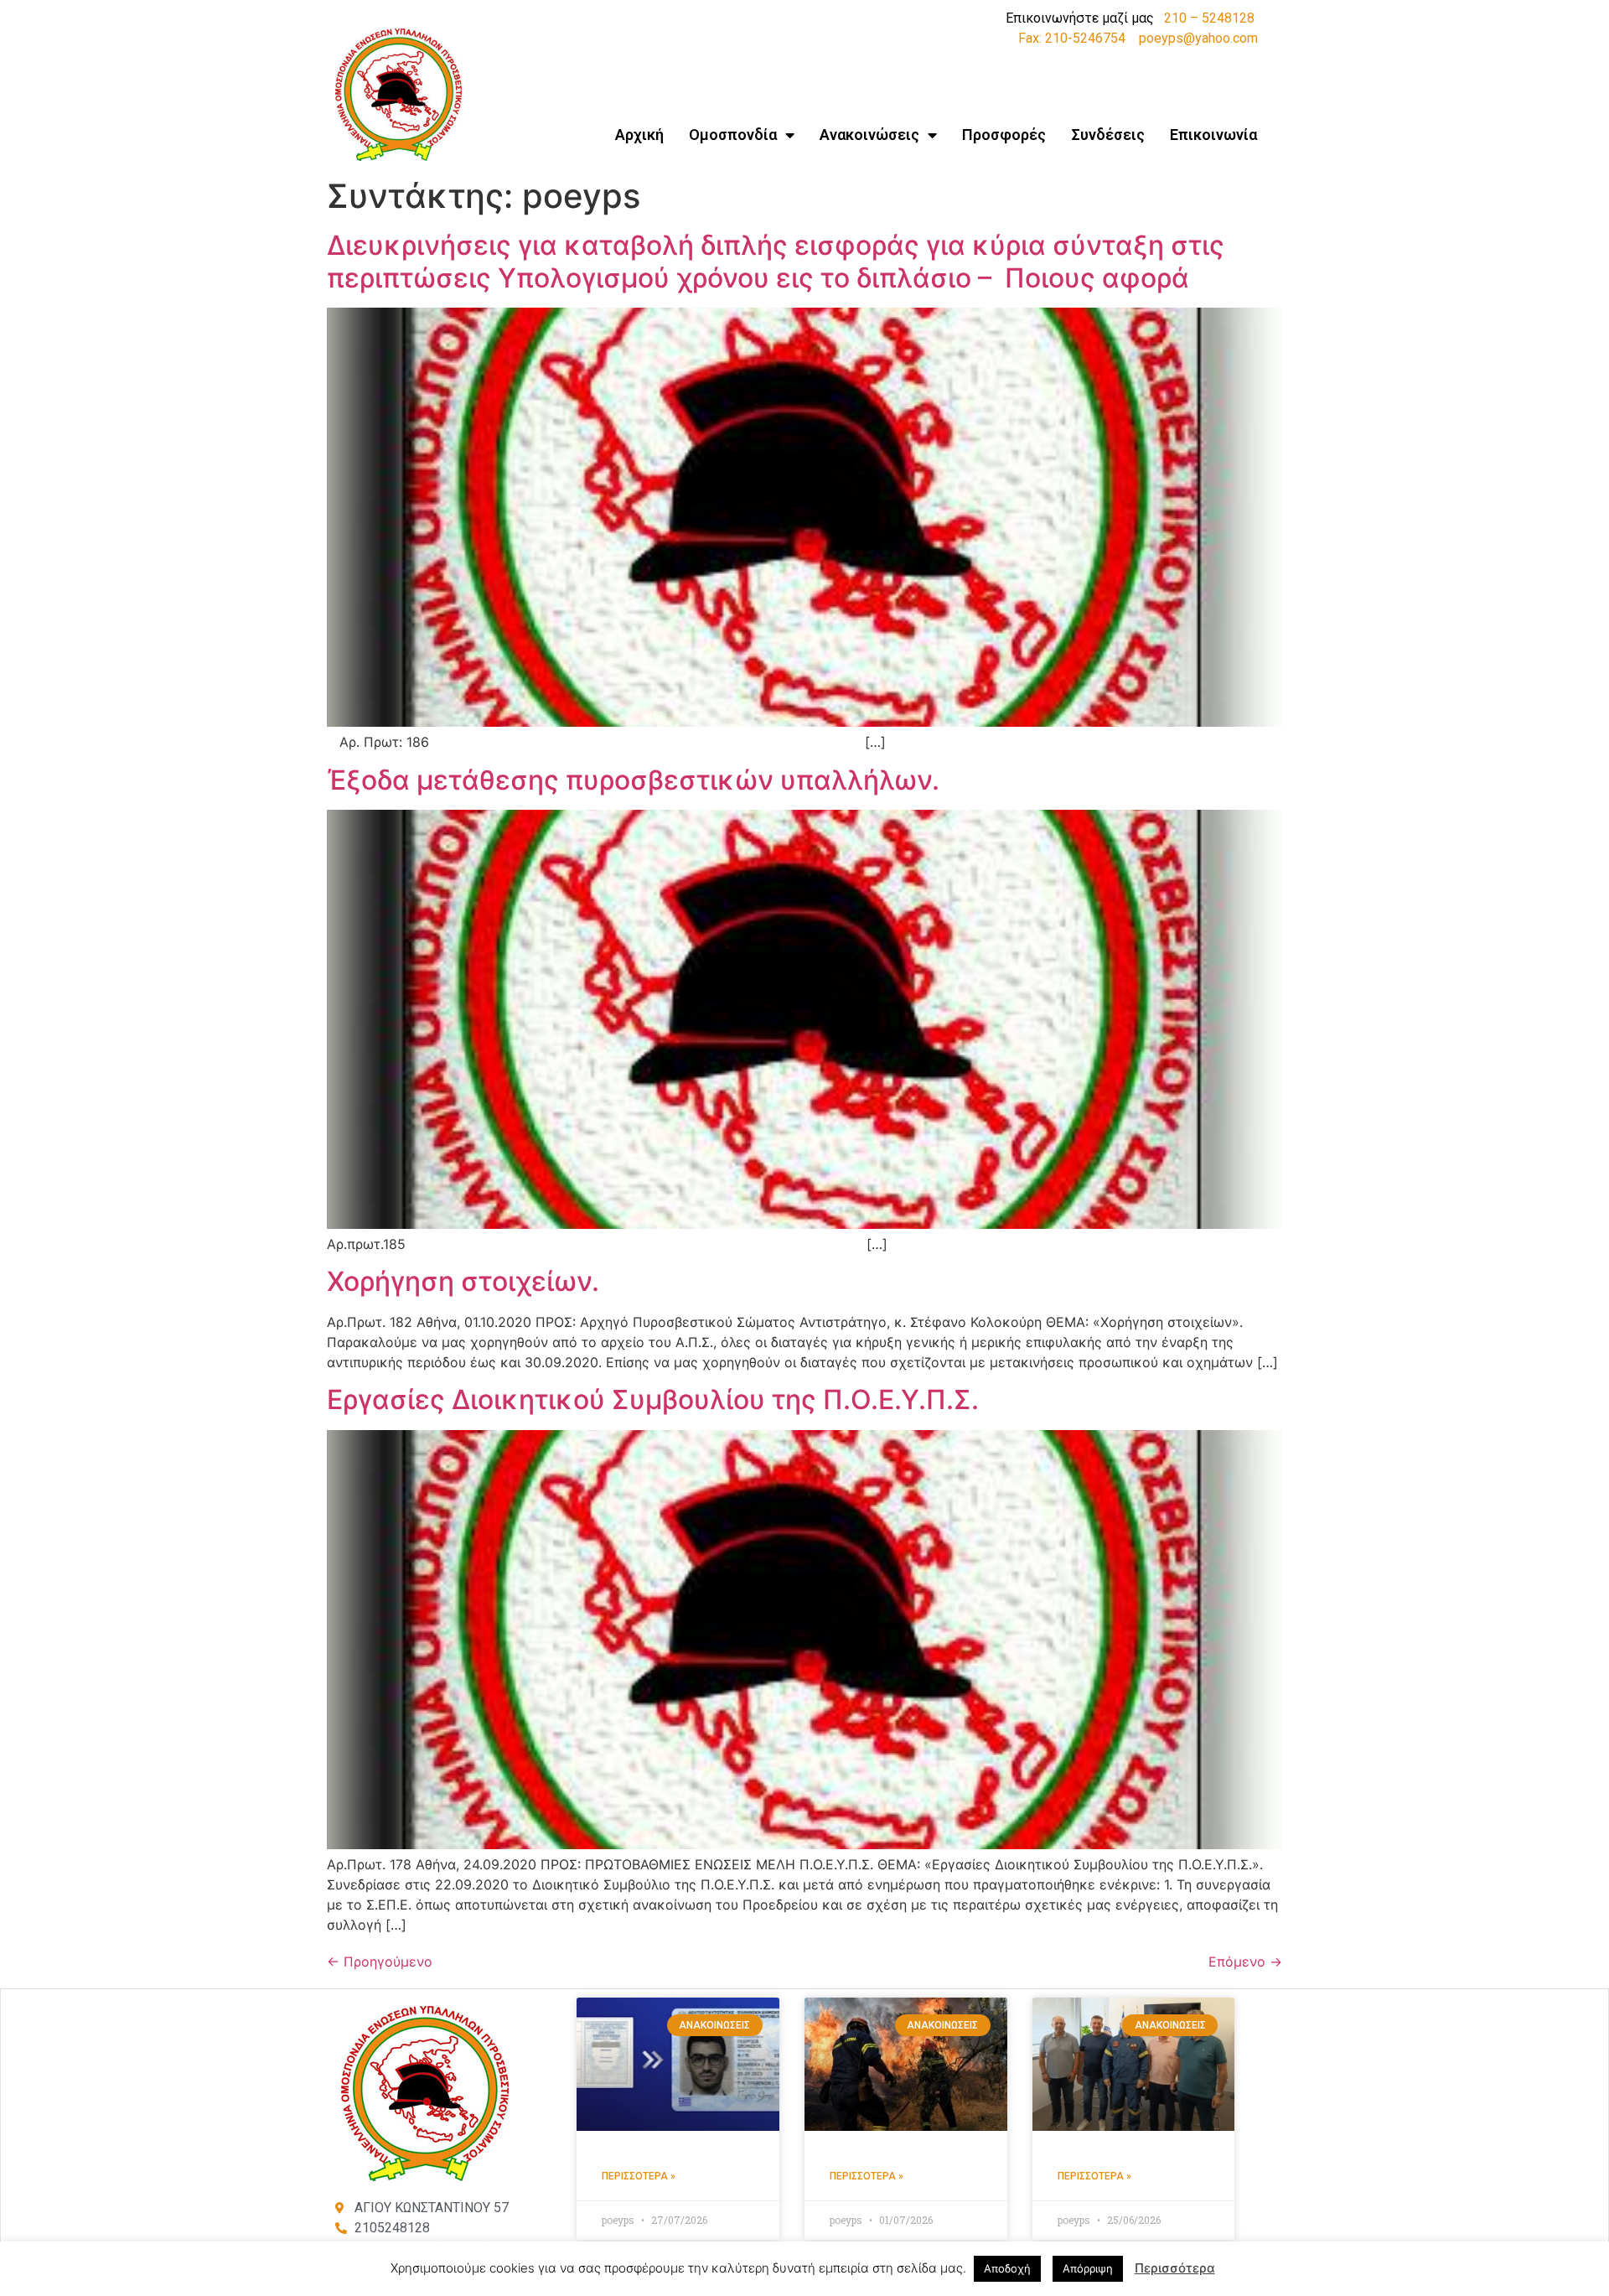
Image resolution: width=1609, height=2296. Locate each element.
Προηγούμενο (380, 1962)
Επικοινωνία (1213, 135)
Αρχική (639, 135)
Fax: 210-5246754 (1072, 38)
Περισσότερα (1175, 2268)
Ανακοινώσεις (869, 135)
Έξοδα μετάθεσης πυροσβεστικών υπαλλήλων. (633, 780)
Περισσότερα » (639, 2176)
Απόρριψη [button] (1088, 2268)
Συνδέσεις (1108, 135)
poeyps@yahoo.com (1198, 38)
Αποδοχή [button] (1007, 2268)
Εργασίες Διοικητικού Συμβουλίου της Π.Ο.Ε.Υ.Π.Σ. (653, 1399)
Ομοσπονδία (733, 135)
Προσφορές (1004, 135)
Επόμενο (1245, 1962)
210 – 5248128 (1209, 18)
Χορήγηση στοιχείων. (463, 1281)
